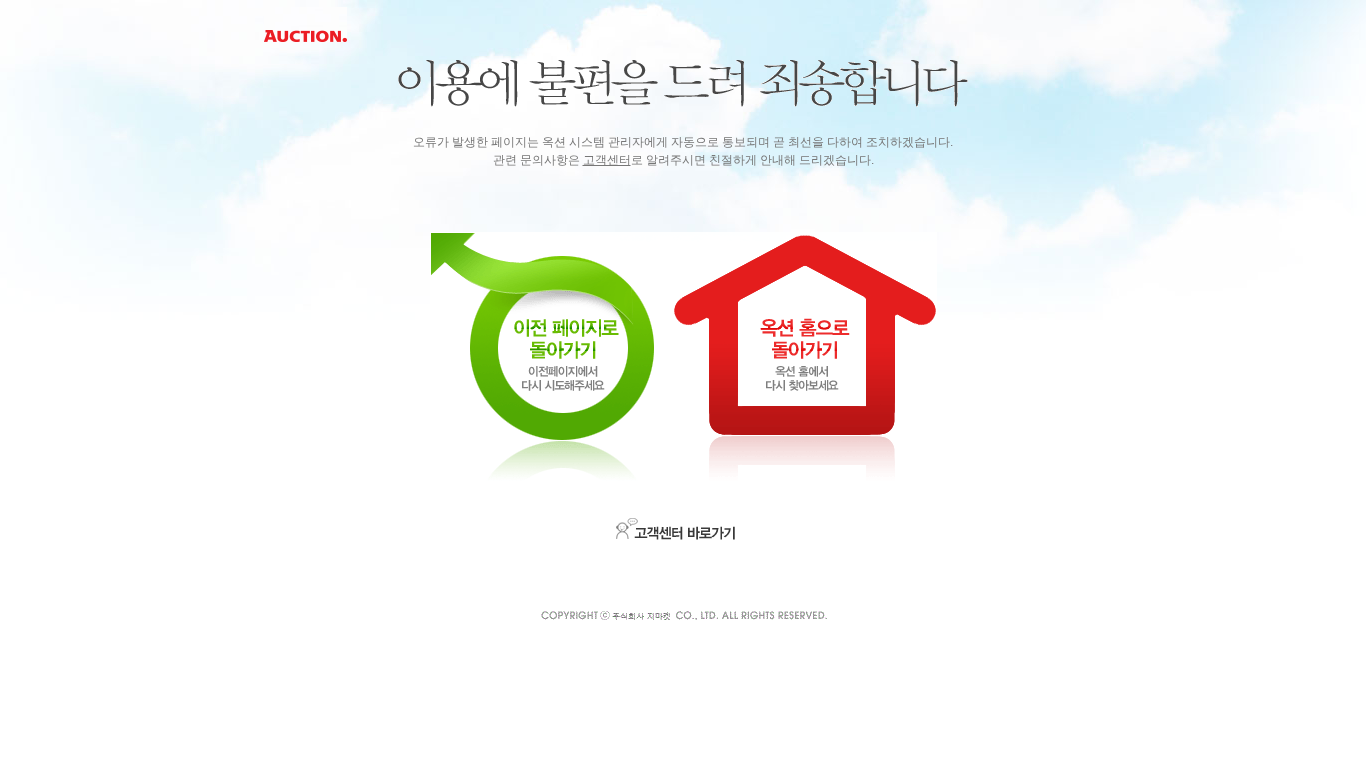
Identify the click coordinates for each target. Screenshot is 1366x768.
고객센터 (607, 160)
